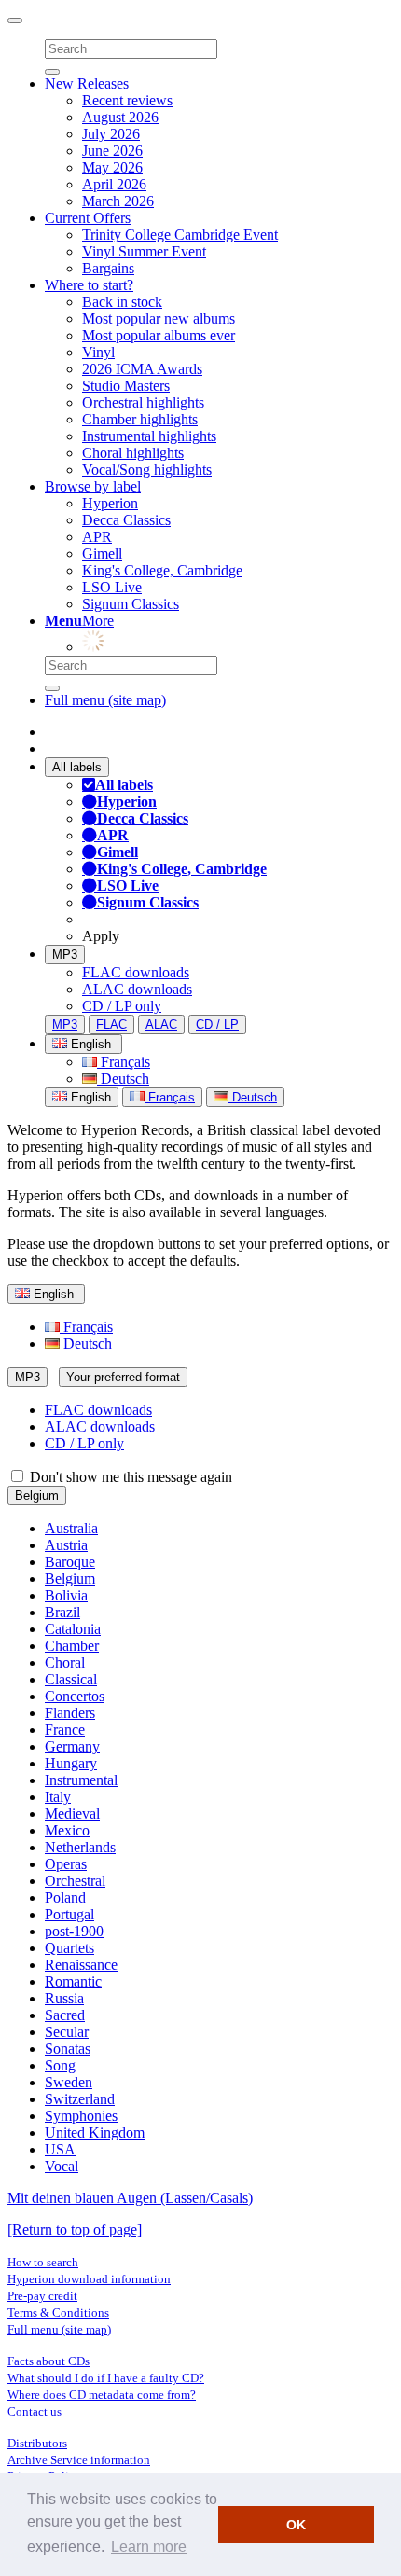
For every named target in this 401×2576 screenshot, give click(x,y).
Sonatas (68, 2049)
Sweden (69, 2082)
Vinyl (98, 352)
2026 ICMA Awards (142, 369)
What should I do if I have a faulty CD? (106, 2378)
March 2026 (118, 201)
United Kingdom (95, 2133)
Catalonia (73, 1629)
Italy (58, 1797)
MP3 (65, 955)
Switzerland (80, 2099)
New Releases (87, 83)
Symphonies (81, 2116)
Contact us (35, 2411)
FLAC (111, 1025)
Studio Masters (126, 386)
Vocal (62, 2166)
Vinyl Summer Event (144, 251)
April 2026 (114, 184)
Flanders (70, 1713)
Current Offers (88, 218)
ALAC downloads (137, 989)
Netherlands (80, 1847)
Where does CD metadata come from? (102, 2395)
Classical (71, 1679)
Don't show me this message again (129, 1477)
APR (97, 537)
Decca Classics (126, 520)
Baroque (70, 1562)
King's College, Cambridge (162, 570)
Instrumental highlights (149, 436)
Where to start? (89, 285)
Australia (71, 1528)
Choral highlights (133, 453)
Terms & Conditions (58, 2313)
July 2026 (111, 134)
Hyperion (110, 503)
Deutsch (123, 1079)
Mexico (67, 1830)
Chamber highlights (140, 419)
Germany (72, 1746)
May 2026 (112, 167)
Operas (66, 1864)
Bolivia (66, 1595)
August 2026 (120, 117)
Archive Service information (79, 2460)
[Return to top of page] (75, 2230)
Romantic (73, 1981)
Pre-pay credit (42, 2296)
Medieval (72, 1814)
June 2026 (112, 151)
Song (60, 2065)
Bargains (108, 268)
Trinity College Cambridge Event (180, 235)
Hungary (71, 1763)
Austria (66, 1545)
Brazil (62, 1612)
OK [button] (296, 2525)
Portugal (69, 1914)
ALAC (161, 1025)
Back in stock (122, 302)
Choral (65, 1662)
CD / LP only (122, 1006)
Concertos (75, 1696)
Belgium (37, 1496)
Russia (64, 1998)
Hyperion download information (89, 2279)
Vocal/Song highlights (147, 470)
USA (60, 2149)
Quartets (69, 1948)
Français (124, 1062)
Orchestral (75, 1881)
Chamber (72, 1646)
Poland (65, 1897)
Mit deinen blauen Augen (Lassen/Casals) (130, 2198)
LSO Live (112, 587)
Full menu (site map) (105, 700)
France (65, 1730)
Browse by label (93, 486)
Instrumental (81, 1780)
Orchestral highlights (143, 402)
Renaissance (81, 1965)
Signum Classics (131, 604)
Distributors (37, 2443)
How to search (43, 2262)
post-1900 (74, 1931)
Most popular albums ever (159, 335)
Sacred (65, 2015)
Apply (101, 936)
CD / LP (217, 1025)
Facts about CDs (48, 2361)
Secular (67, 2032)
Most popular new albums (159, 319)
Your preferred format (123, 1377)
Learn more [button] (149, 2547)
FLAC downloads (136, 972)
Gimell (102, 554)
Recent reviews (127, 100)
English (89, 1097)
